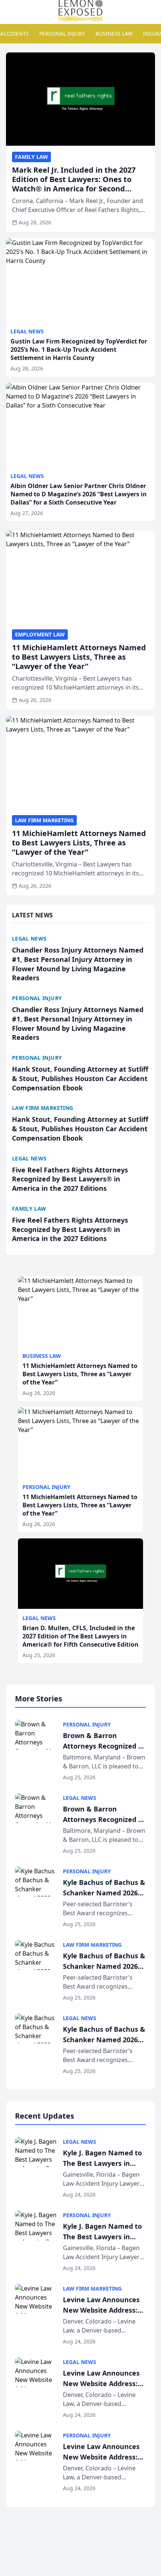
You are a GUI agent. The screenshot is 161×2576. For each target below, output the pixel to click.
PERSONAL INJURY (62, 34)
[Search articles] (10, 10)
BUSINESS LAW (114, 34)
